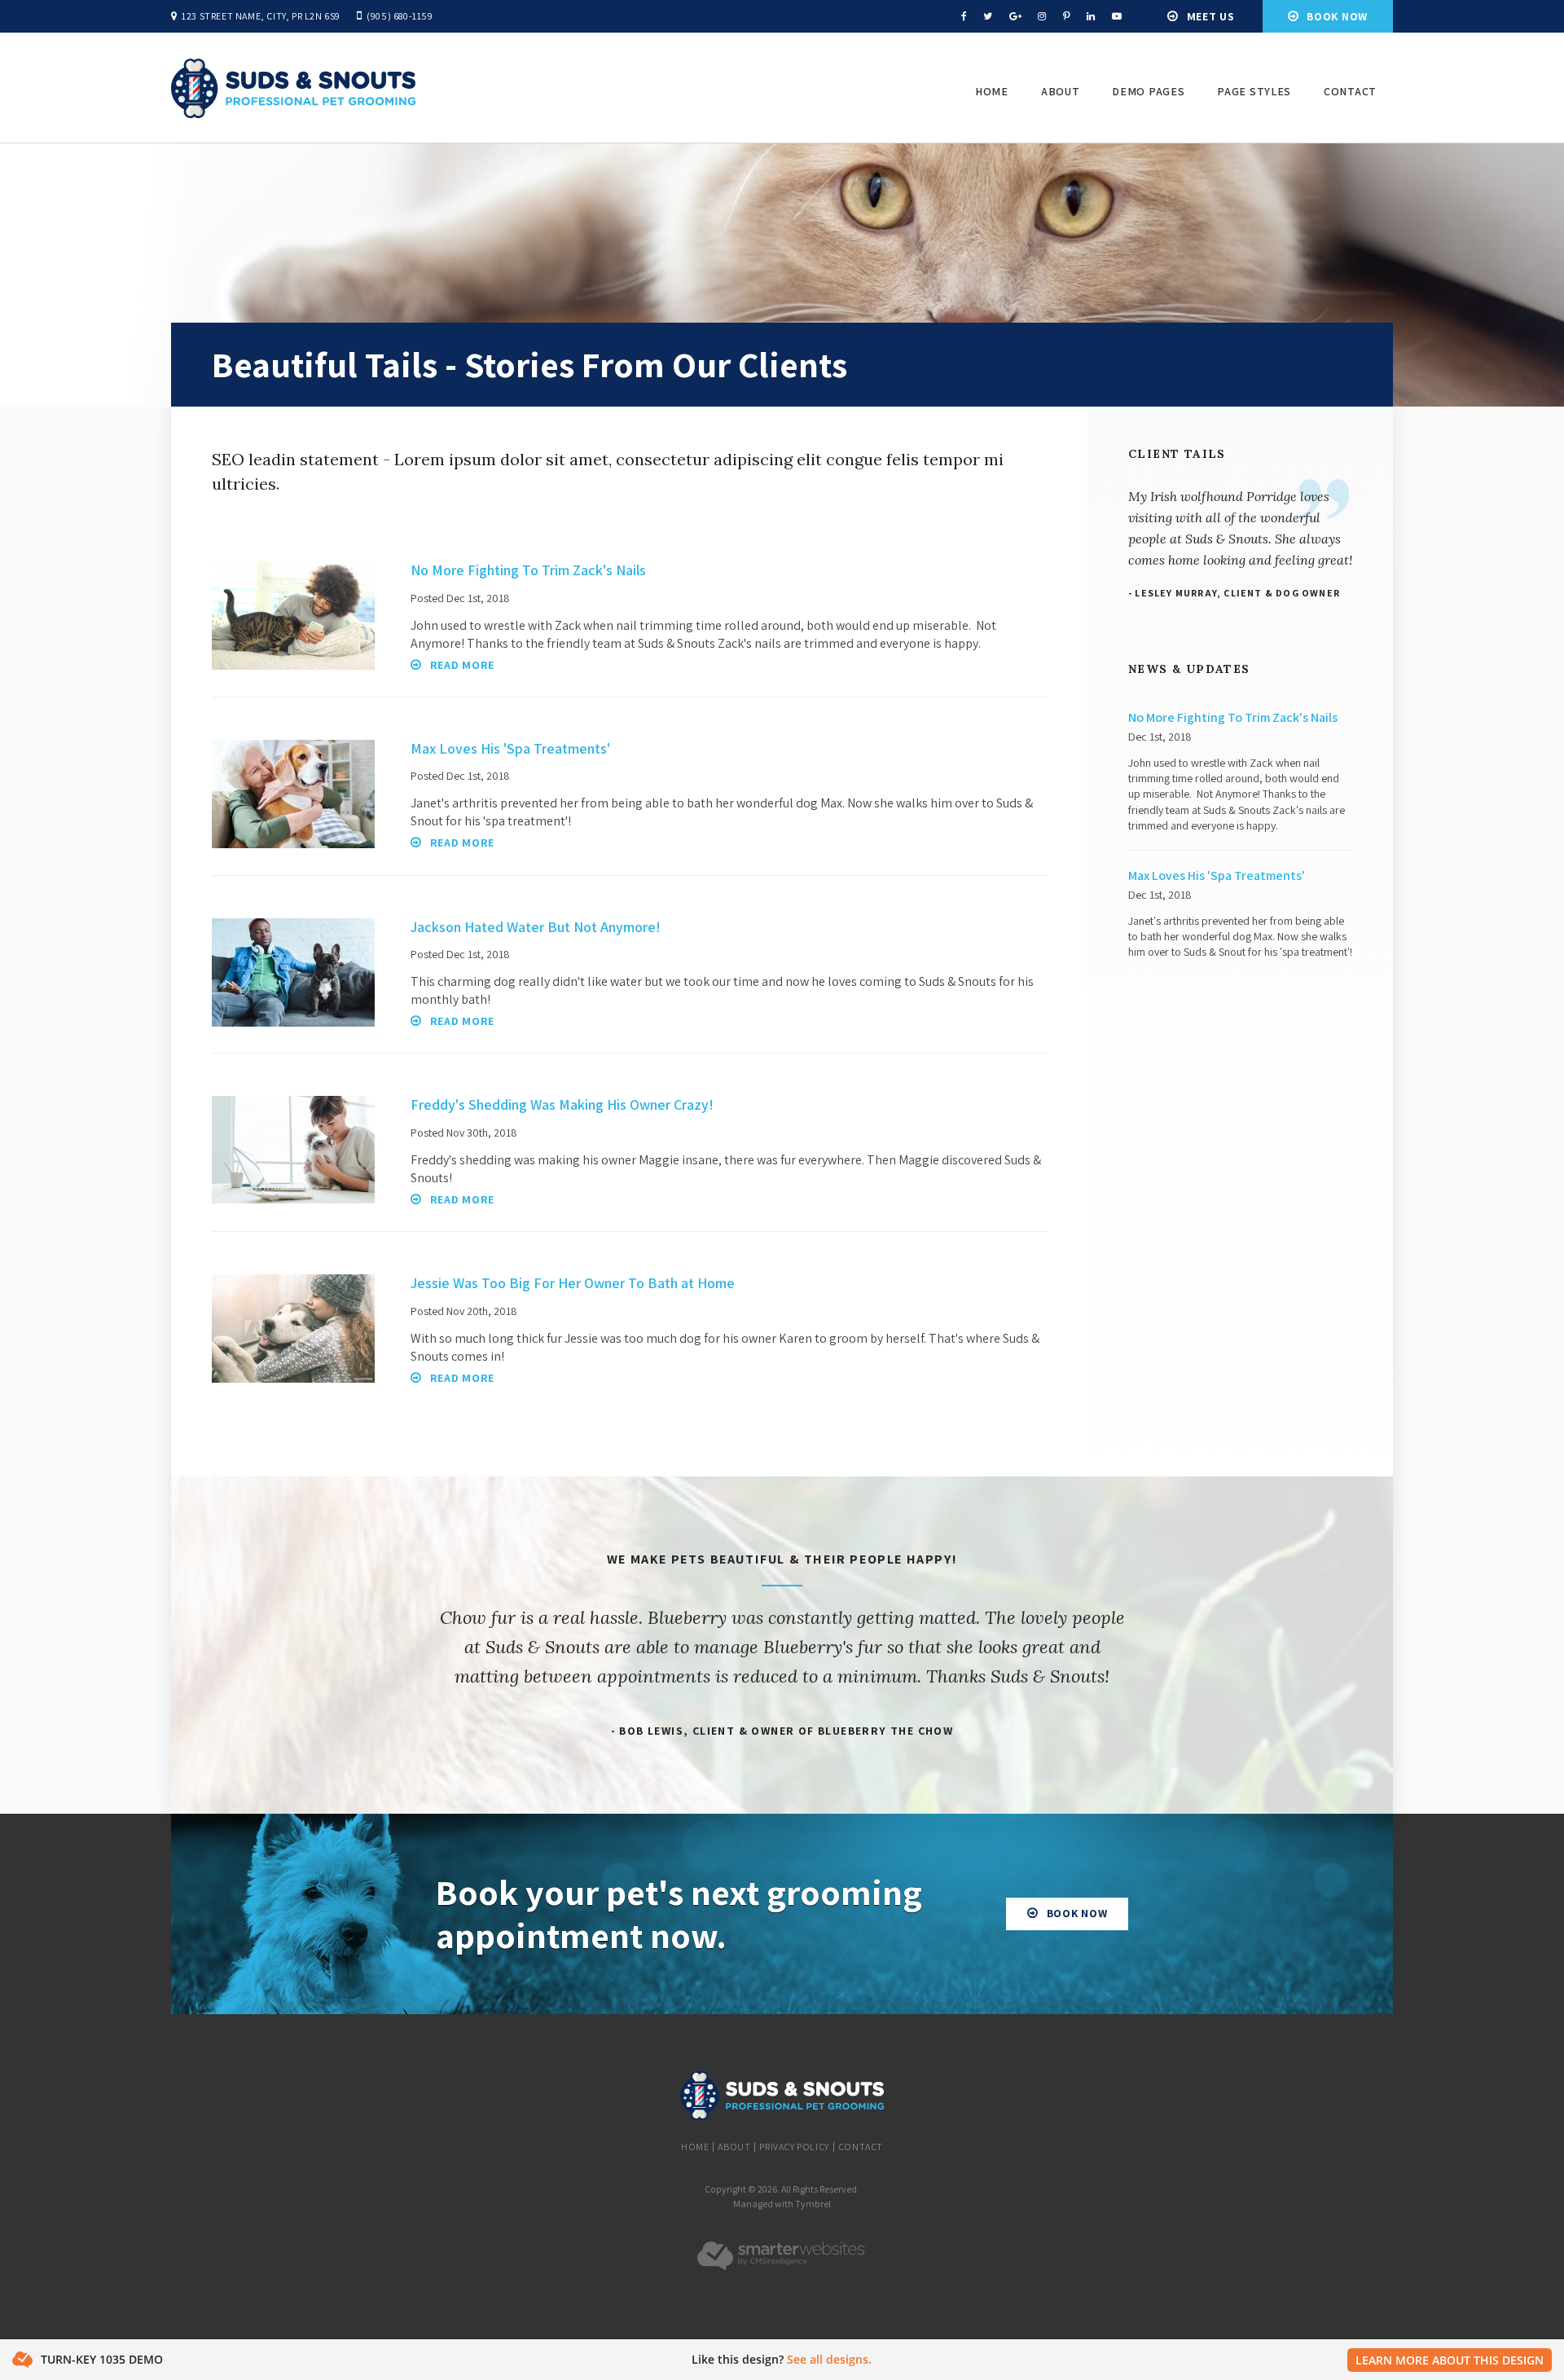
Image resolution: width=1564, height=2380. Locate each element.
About (1061, 91)
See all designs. (829, 2359)
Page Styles (1254, 91)
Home (992, 91)
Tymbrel (813, 2204)
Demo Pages (1148, 91)
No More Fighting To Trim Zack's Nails (528, 570)
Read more (462, 665)
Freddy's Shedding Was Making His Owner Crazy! (562, 1104)
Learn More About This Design (1450, 2360)
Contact (1350, 91)
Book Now (1337, 16)
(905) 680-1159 (400, 16)
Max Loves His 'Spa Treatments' (510, 748)
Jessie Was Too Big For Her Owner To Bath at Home (573, 1283)
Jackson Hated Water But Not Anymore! (536, 927)
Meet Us (1211, 16)
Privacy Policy (794, 2147)
